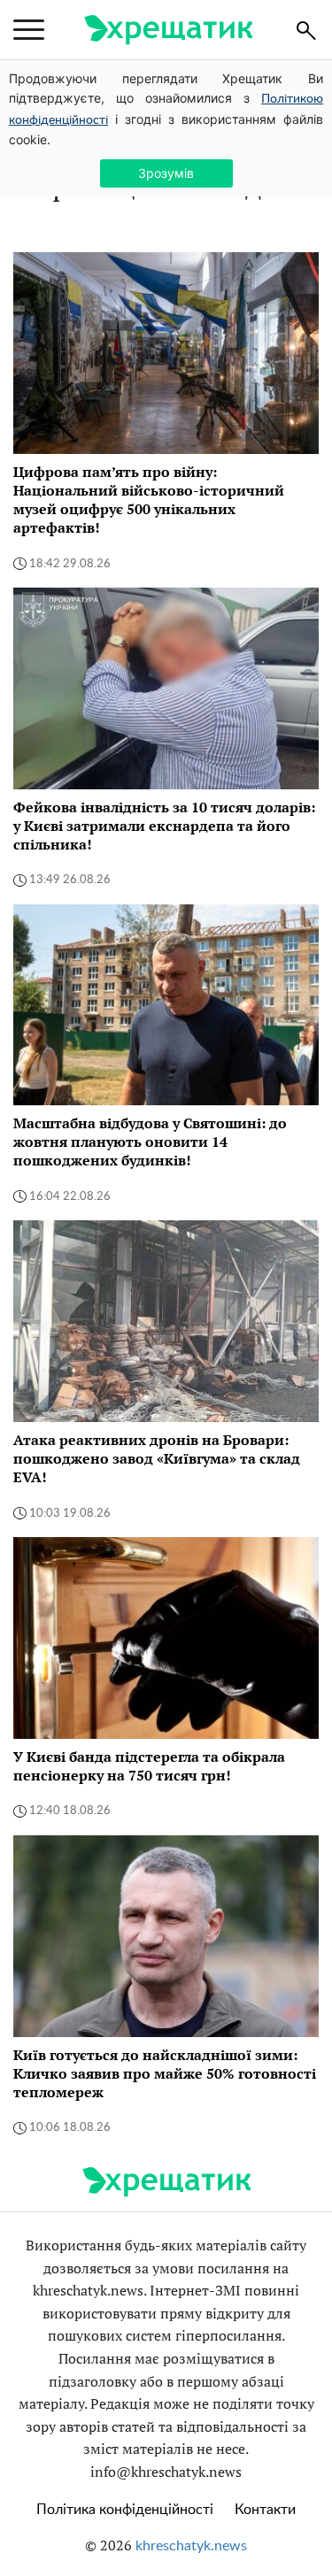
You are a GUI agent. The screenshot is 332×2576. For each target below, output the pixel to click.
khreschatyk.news (191, 2546)
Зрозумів (166, 173)
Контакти (265, 2510)
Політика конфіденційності (125, 2510)
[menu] (29, 30)
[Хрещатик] (168, 30)
